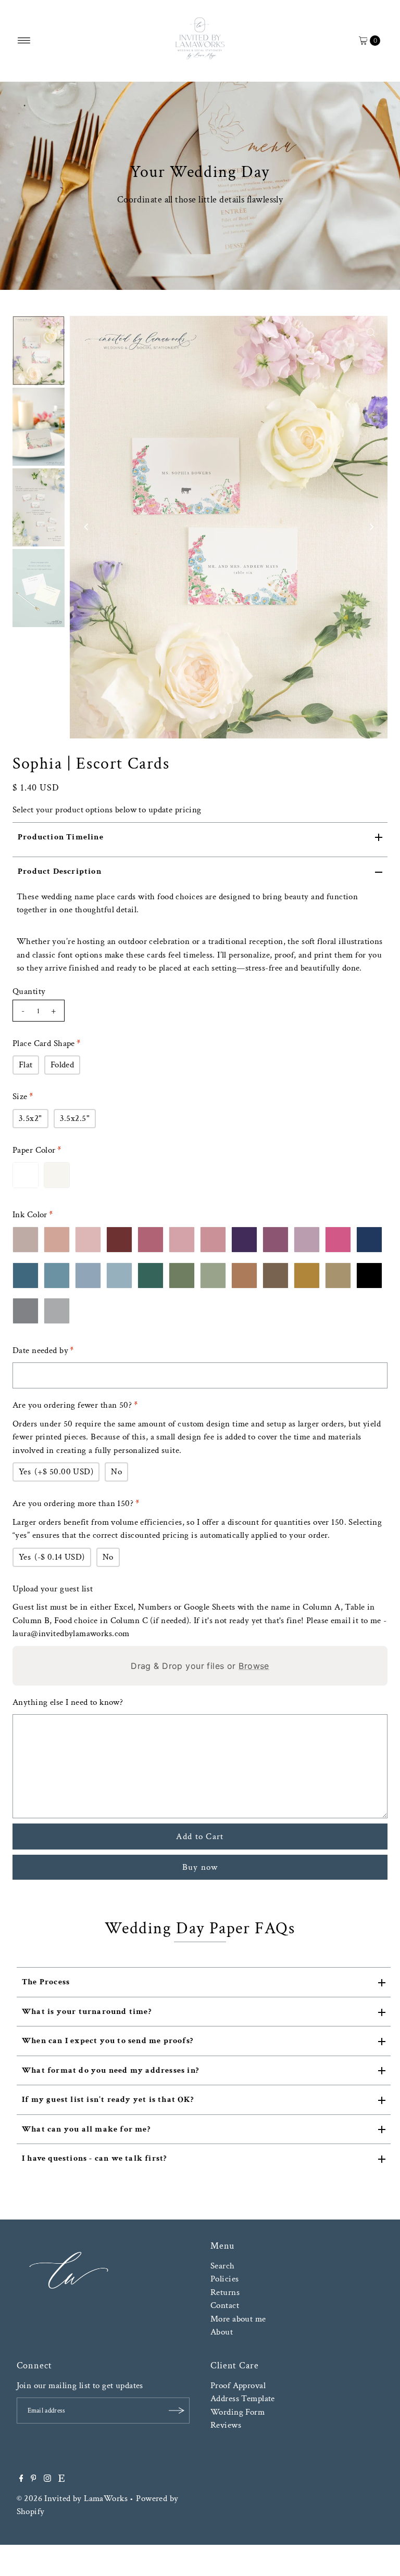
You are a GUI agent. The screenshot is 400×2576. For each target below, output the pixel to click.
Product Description (60, 871)
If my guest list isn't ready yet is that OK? (108, 2100)
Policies (224, 2279)
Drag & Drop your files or (200, 1666)
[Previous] (86, 527)
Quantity (29, 991)
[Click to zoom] (371, 333)
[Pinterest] (34, 2479)
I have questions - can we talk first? (94, 2158)
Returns (225, 2292)
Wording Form (238, 2412)
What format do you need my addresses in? (110, 2070)
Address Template (243, 2399)
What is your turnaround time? (87, 2012)
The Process (46, 1982)
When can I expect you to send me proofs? (108, 2041)
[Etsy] (61, 2479)
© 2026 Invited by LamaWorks (72, 2498)
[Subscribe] (177, 2411)
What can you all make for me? (86, 2129)
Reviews (226, 2425)
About (222, 2332)
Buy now (200, 1867)
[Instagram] (47, 2479)
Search (223, 2266)
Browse (254, 1666)
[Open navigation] (24, 41)
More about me (238, 2319)
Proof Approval (238, 2386)
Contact (225, 2305)
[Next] (371, 527)
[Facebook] (21, 2479)
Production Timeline (61, 837)
